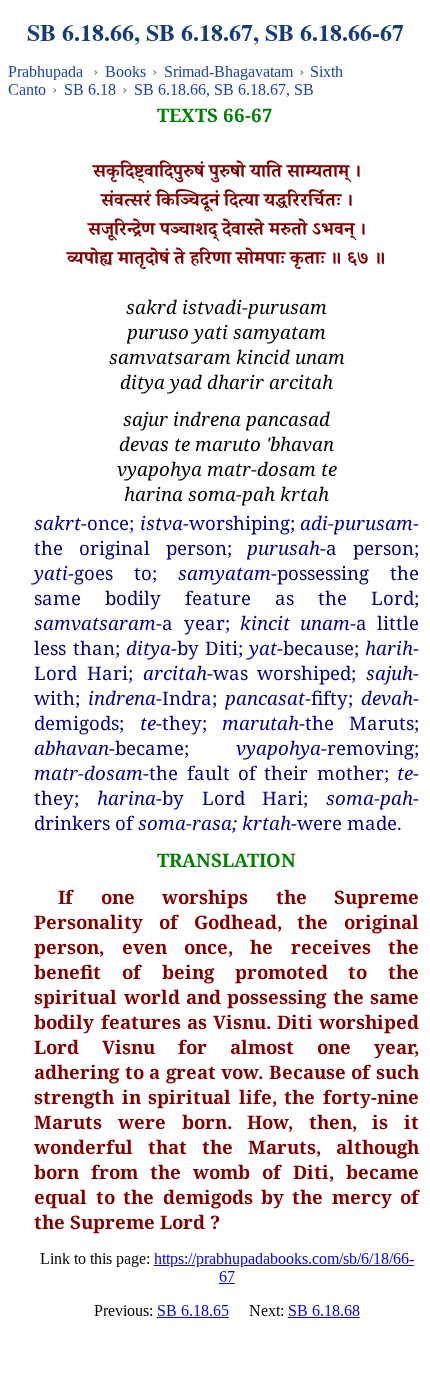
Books (125, 71)
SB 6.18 (90, 89)
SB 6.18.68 (324, 1310)
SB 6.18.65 (193, 1310)
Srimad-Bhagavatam (228, 71)
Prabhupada (45, 71)
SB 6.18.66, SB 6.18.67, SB (224, 89)
